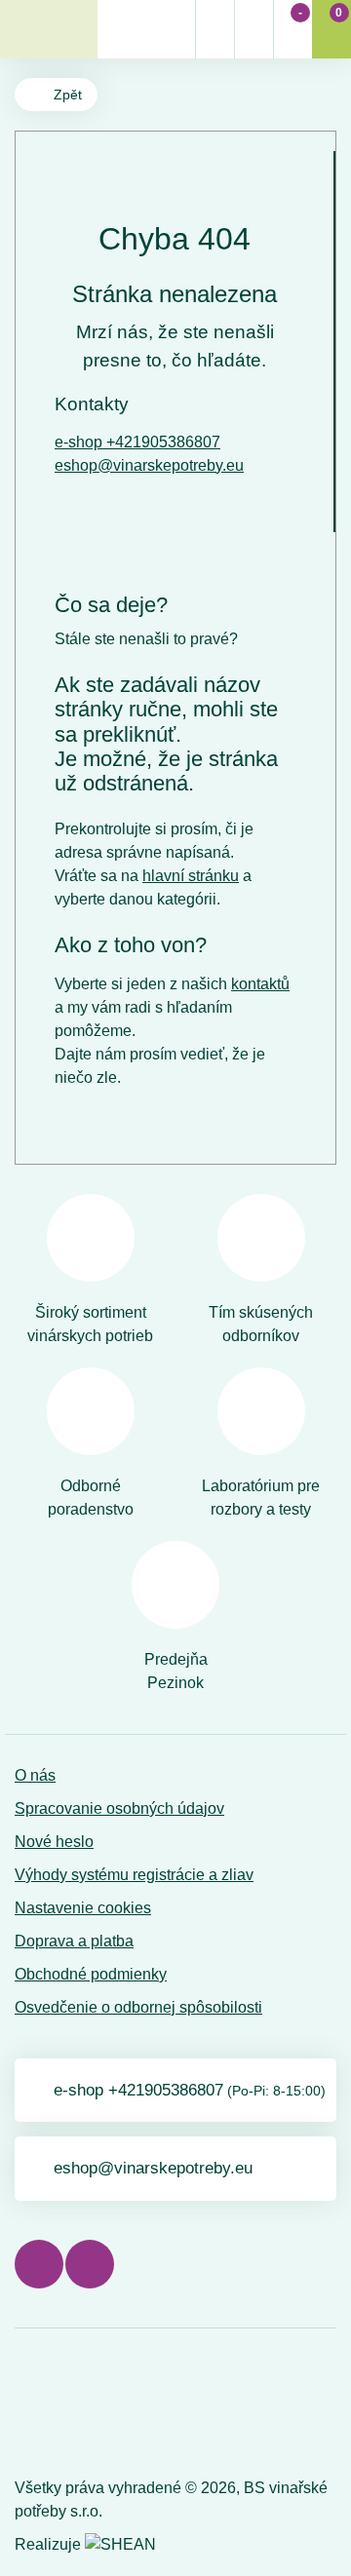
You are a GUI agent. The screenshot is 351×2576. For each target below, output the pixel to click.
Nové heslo (54, 1842)
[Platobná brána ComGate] (65, 2407)
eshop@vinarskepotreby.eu (149, 465)
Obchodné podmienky (91, 1974)
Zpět (68, 95)
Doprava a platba (74, 1941)
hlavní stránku (191, 876)
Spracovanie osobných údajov (119, 1808)
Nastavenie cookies (83, 1908)
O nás (35, 1775)
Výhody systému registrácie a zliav (134, 1875)
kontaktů (260, 984)
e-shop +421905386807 (137, 442)
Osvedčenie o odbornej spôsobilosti (138, 2007)
